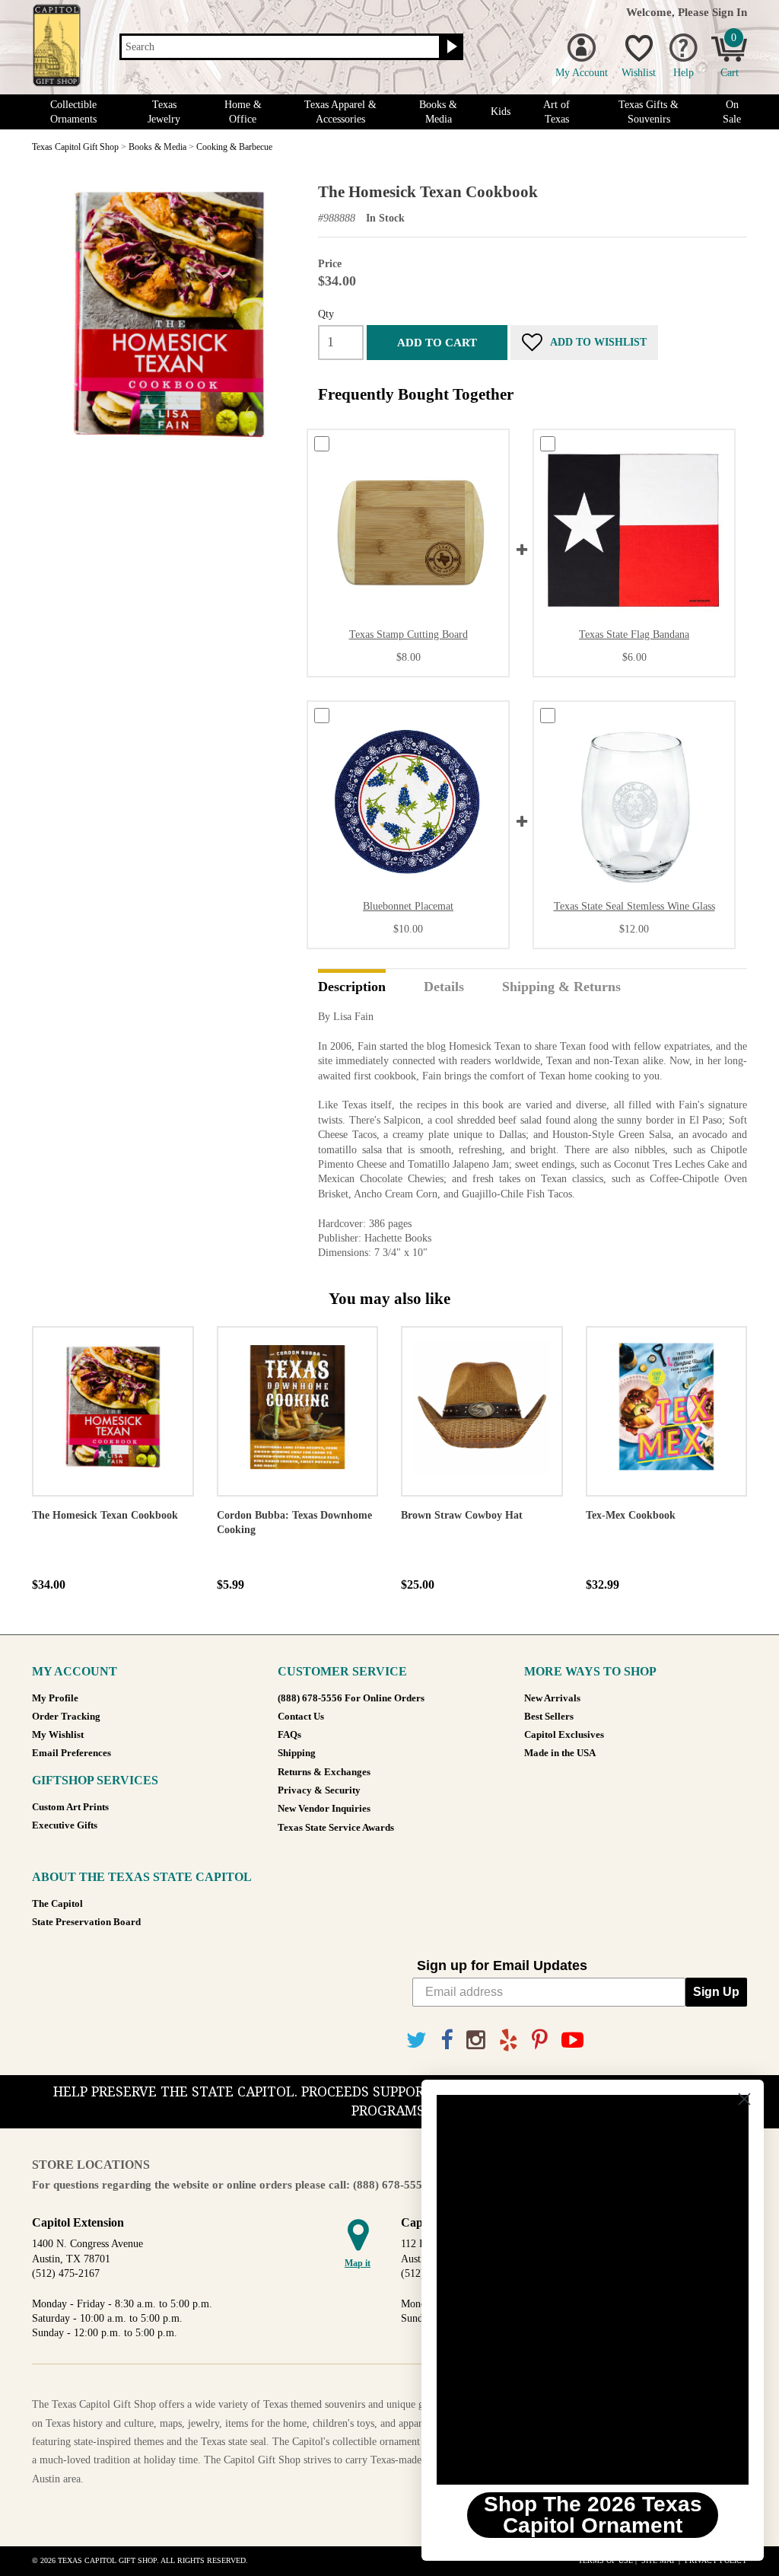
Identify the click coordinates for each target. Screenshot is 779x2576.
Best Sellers (549, 1717)
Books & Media (438, 112)
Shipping (297, 1753)
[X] (417, 2040)
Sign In (730, 12)
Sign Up (716, 1992)
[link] (593, 2290)
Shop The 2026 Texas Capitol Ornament (593, 2515)
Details (444, 987)
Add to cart (437, 342)
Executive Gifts (65, 1825)
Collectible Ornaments (73, 112)
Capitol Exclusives (564, 1735)
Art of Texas (556, 112)
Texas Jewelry (164, 112)
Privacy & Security (319, 1790)
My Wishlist (58, 1735)
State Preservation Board (86, 1922)
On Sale (732, 112)
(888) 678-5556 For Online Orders (351, 1698)
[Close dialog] (744, 2099)
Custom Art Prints (70, 1807)
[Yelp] (509, 2040)
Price (330, 264)
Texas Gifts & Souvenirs (649, 112)
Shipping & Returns (561, 987)
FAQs (289, 1735)
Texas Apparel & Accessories (340, 112)
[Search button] (450, 47)
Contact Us (301, 1717)
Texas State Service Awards (336, 1828)
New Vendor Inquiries (324, 1809)
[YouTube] (572, 2040)
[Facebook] (447, 2040)
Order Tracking (66, 1717)
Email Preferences (72, 1753)
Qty (326, 314)
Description (352, 987)
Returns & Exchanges (324, 1772)
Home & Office (243, 112)
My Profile (55, 1698)
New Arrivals (552, 1698)
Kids (501, 112)
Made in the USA (560, 1753)
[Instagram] (476, 2040)
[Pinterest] (540, 2040)
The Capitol (57, 1904)
